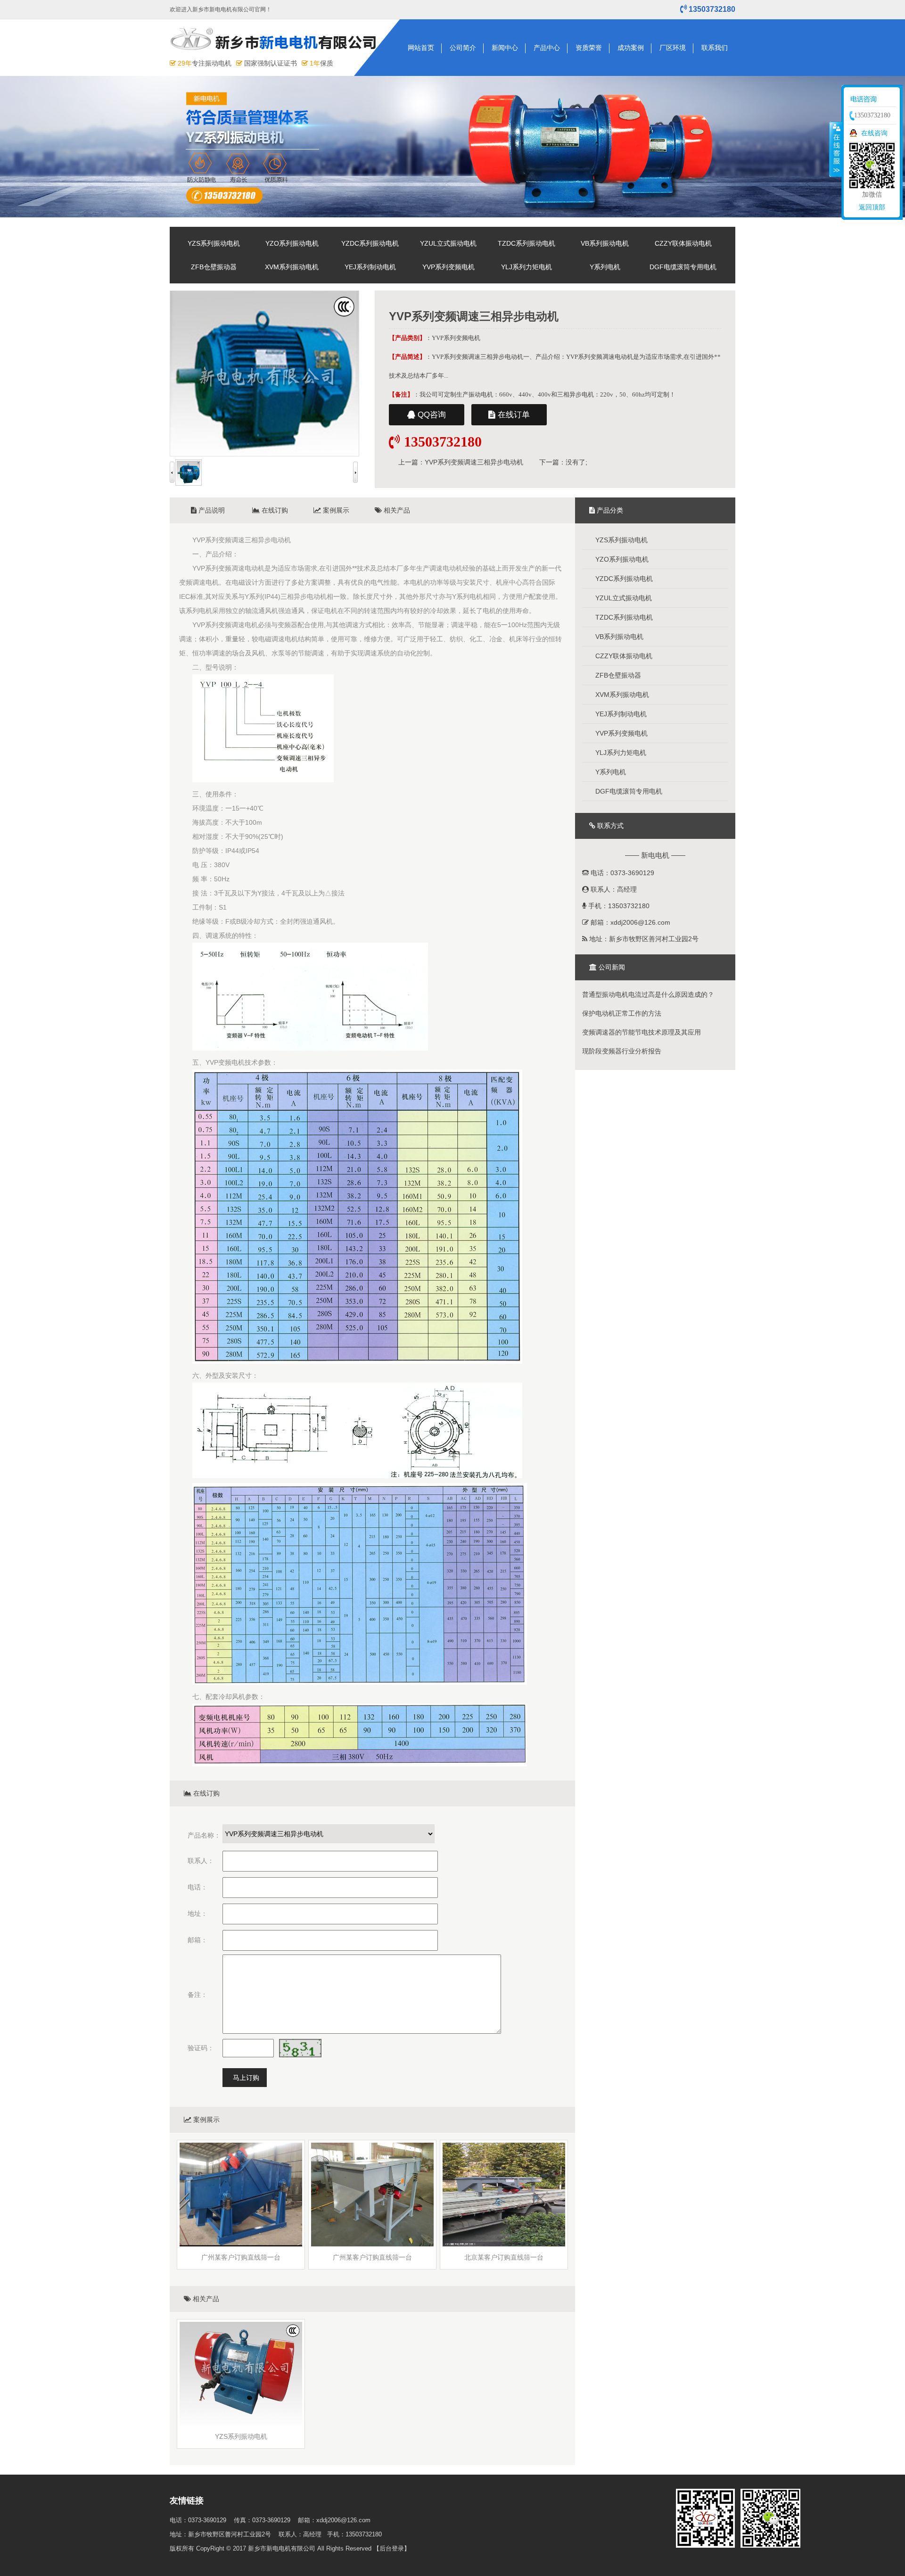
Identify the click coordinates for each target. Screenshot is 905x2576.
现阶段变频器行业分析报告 (622, 1051)
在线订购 (274, 510)
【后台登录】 (392, 2548)
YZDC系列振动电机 (370, 243)
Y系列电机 (605, 267)
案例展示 (335, 510)
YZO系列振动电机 (292, 243)
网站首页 (421, 48)
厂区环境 (673, 48)
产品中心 (547, 48)
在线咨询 (874, 133)
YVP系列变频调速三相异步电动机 (474, 462)
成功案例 (631, 48)
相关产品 (396, 510)
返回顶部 (872, 207)
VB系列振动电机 (605, 243)
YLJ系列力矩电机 (527, 267)
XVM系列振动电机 (292, 267)
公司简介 (463, 48)
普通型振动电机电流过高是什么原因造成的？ (648, 994)
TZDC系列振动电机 (527, 243)
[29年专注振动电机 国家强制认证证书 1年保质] (277, 53)
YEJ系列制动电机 (370, 267)
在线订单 (513, 415)
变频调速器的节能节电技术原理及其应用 (642, 1032)
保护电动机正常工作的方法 (622, 1013)
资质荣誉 (589, 48)
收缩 (836, 149)
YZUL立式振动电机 (448, 243)
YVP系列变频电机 (448, 267)
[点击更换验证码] (300, 2048)
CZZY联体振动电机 (683, 243)
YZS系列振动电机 (214, 243)
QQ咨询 (431, 415)
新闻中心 (505, 48)
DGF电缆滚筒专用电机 (683, 267)
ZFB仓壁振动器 (214, 267)
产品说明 (211, 510)
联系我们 (715, 48)
